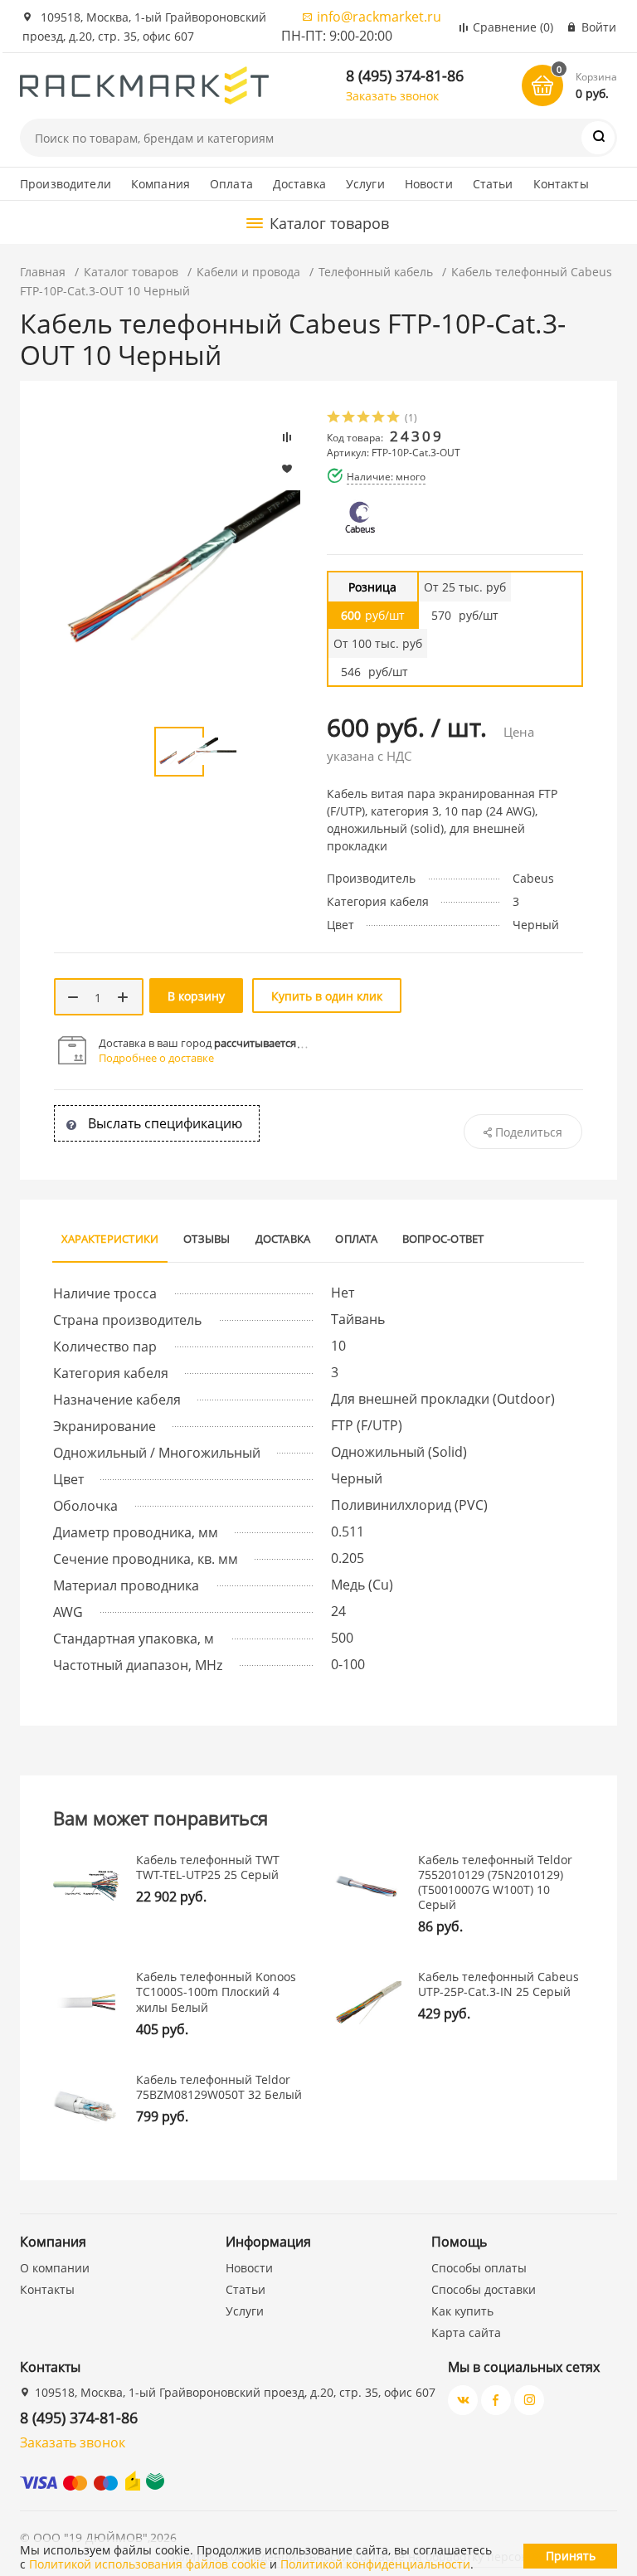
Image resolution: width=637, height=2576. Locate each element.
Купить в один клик (327, 996)
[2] (349, 419)
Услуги (365, 184)
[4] (379, 419)
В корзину (196, 996)
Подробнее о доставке (156, 1058)
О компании (55, 2268)
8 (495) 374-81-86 (405, 75)
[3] (364, 419)
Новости (429, 184)
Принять (571, 2556)
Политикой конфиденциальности (375, 2564)
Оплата (231, 184)
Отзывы (207, 1239)
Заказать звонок (392, 96)
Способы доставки (484, 2289)
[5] (394, 419)
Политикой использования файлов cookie (148, 2564)
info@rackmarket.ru (379, 17)
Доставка (299, 184)
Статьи (493, 184)
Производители (66, 184)
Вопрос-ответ (443, 1239)
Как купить (462, 2311)
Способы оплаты (479, 2268)
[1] (334, 419)
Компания (160, 184)
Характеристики (110, 1239)
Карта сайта (466, 2333)
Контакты (561, 184)
